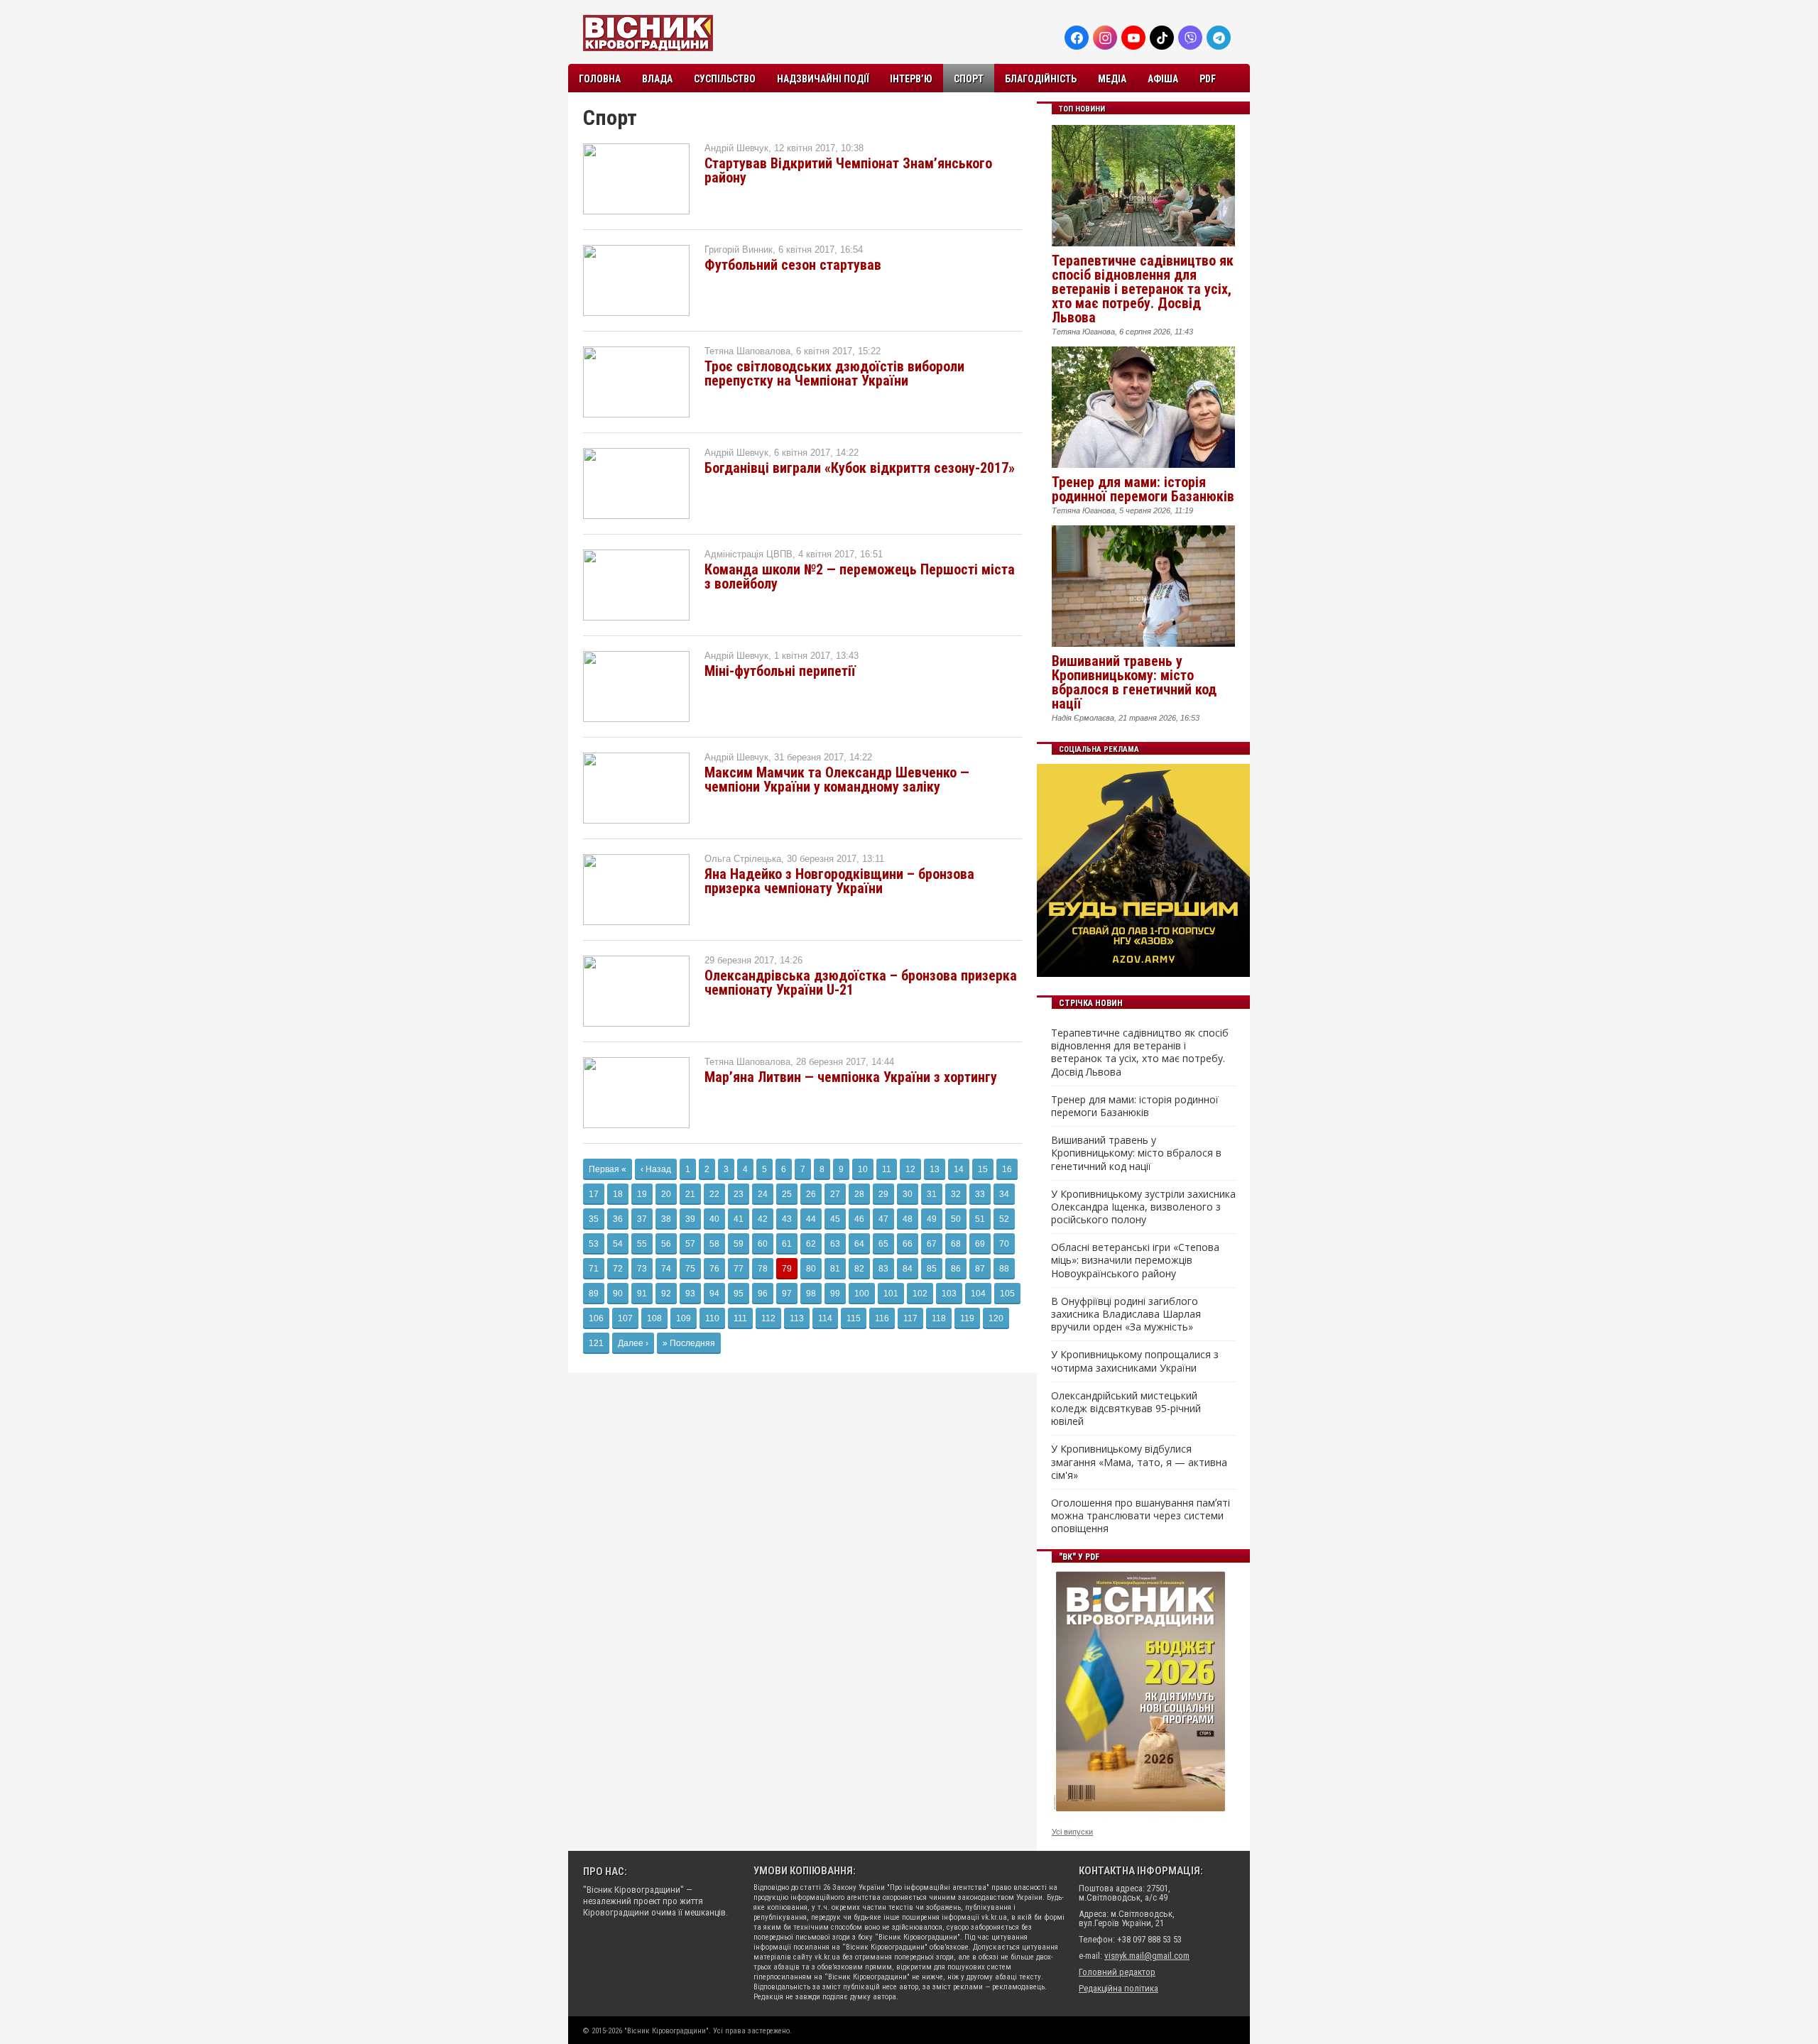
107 (625, 1318)
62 (811, 1244)
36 (618, 1219)
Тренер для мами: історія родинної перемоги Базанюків (1143, 489)
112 (768, 1318)
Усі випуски (1072, 1832)
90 (618, 1294)
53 (594, 1244)
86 (956, 1269)
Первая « (608, 1169)
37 (642, 1219)
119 (967, 1318)
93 (690, 1294)
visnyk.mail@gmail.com (1147, 1956)
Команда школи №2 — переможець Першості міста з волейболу (860, 576)
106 (596, 1318)
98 (811, 1294)
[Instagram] (1105, 38)
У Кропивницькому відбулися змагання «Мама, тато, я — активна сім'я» (1139, 1462)
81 (835, 1269)
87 (980, 1269)
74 (666, 1269)
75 (690, 1269)
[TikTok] (1162, 38)
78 (763, 1269)
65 (883, 1244)
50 (956, 1219)
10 (863, 1169)
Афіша (1163, 79)
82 (859, 1269)
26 (811, 1194)
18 (618, 1194)
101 (891, 1294)
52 (1004, 1219)
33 (980, 1194)
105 (1007, 1294)
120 (996, 1318)
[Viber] (1190, 38)
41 (739, 1219)
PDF (1208, 79)
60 (763, 1244)
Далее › (633, 1343)
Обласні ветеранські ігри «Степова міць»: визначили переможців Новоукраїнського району (1135, 1260)
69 (980, 1244)
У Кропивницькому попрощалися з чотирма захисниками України (1135, 1361)
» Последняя (689, 1343)
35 (594, 1219)
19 (642, 1194)
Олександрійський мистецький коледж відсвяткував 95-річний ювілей (1126, 1409)
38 (666, 1219)
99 (835, 1294)
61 (787, 1244)
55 (642, 1244)
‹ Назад (656, 1169)
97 (787, 1294)
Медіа (1112, 79)
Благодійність (1041, 79)
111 (740, 1318)
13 (935, 1169)
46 (859, 1219)
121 (596, 1343)
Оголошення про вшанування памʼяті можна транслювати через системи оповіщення (1141, 1516)
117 (910, 1318)
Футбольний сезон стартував (793, 265)
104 (978, 1294)
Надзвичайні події (823, 79)
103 (949, 1294)
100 (862, 1294)
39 (690, 1219)
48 (908, 1219)
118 (939, 1318)
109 (684, 1318)
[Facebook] (1077, 38)
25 (787, 1194)
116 (882, 1318)
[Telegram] (1219, 38)
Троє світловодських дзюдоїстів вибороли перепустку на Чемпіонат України (834, 373)
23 (739, 1194)
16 (1007, 1169)
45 (835, 1219)
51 (980, 1219)
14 (959, 1169)
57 (690, 1244)
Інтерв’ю (911, 79)
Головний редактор (1117, 1972)
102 (920, 1294)
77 (739, 1269)
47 (883, 1219)
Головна (600, 79)
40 (714, 1219)
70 (1004, 1244)
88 (1004, 1269)
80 (811, 1269)
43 (787, 1219)
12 (910, 1169)
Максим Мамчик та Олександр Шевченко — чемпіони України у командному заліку (837, 780)
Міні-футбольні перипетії (780, 671)
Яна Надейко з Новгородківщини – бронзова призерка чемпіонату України (839, 881)
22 (714, 1194)
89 (594, 1294)
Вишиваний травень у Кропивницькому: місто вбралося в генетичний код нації (1134, 682)
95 (739, 1294)
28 (859, 1194)
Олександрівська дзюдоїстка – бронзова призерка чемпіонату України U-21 (861, 983)
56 (666, 1244)
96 (763, 1294)
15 (983, 1169)
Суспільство (725, 79)
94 (714, 1294)
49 (932, 1219)
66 (908, 1244)
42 (763, 1219)
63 (835, 1244)
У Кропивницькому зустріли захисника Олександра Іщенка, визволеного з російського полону (1143, 1207)
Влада (657, 79)
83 (883, 1269)
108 (654, 1318)
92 (666, 1294)
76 (714, 1269)
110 (712, 1318)
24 (763, 1194)
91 (642, 1294)
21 (690, 1194)
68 (956, 1244)
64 (859, 1244)
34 (1004, 1194)
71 (594, 1269)
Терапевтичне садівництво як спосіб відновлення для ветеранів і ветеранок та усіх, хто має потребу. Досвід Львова (1143, 289)
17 (594, 1194)
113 (797, 1318)
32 (956, 1194)
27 (835, 1194)
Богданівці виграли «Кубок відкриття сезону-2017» (860, 468)
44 (811, 1219)
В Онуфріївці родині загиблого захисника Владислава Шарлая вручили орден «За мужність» (1126, 1314)
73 (642, 1269)
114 (825, 1318)
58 (714, 1244)
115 (854, 1318)
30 (908, 1194)
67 (932, 1244)
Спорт (969, 79)
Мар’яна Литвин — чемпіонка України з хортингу (851, 1077)
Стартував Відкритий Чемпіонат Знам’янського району (848, 170)
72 (618, 1269)
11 (887, 1169)
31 (932, 1194)
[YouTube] (1133, 38)
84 (908, 1269)
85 (932, 1269)
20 (666, 1194)
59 (739, 1244)
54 (618, 1244)
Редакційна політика (1118, 1988)
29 (883, 1194)
